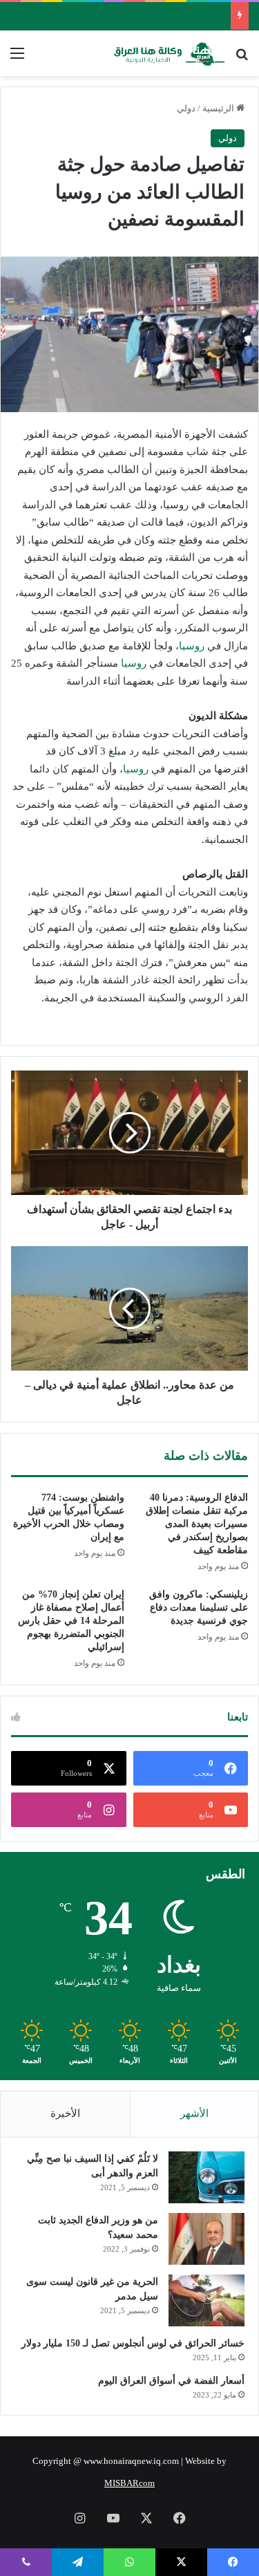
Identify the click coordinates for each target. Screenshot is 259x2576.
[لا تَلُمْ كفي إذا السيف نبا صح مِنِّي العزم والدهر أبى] (207, 2177)
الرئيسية (219, 108)
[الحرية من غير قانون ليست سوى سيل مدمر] (207, 2300)
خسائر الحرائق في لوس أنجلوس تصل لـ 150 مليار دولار (133, 2343)
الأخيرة (65, 2113)
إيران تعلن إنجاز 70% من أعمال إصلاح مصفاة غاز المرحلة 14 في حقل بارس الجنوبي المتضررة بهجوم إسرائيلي (71, 1621)
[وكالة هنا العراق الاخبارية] (169, 53)
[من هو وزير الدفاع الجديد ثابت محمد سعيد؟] (207, 2239)
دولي (186, 108)
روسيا (192, 646)
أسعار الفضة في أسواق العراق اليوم (171, 2381)
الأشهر (194, 2113)
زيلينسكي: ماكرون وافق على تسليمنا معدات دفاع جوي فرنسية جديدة (199, 1607)
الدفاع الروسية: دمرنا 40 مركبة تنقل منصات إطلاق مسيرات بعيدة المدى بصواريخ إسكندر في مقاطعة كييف (197, 1524)
